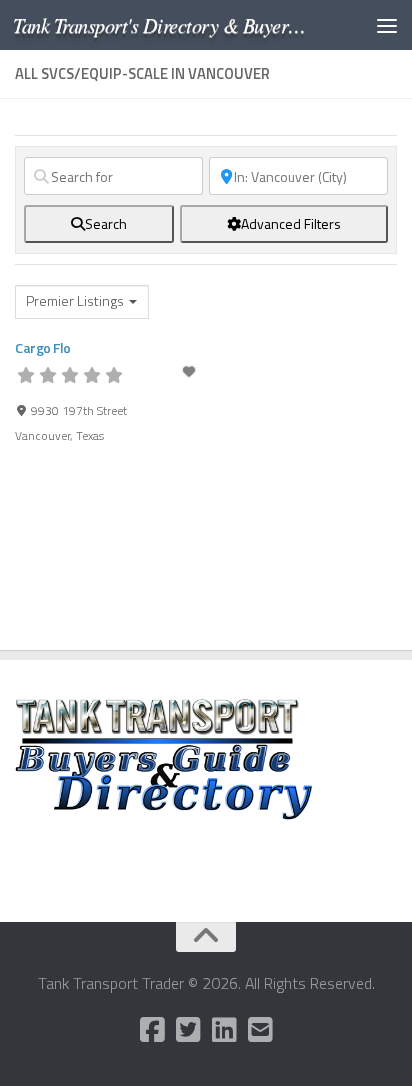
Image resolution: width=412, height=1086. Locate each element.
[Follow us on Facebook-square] (152, 1030)
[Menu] (387, 25)
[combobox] (82, 302)
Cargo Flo (43, 347)
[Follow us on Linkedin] (224, 1030)
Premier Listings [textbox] (75, 301)
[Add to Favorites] (190, 371)
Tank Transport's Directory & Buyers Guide (161, 24)
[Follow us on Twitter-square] (188, 1030)
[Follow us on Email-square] (260, 1030)
